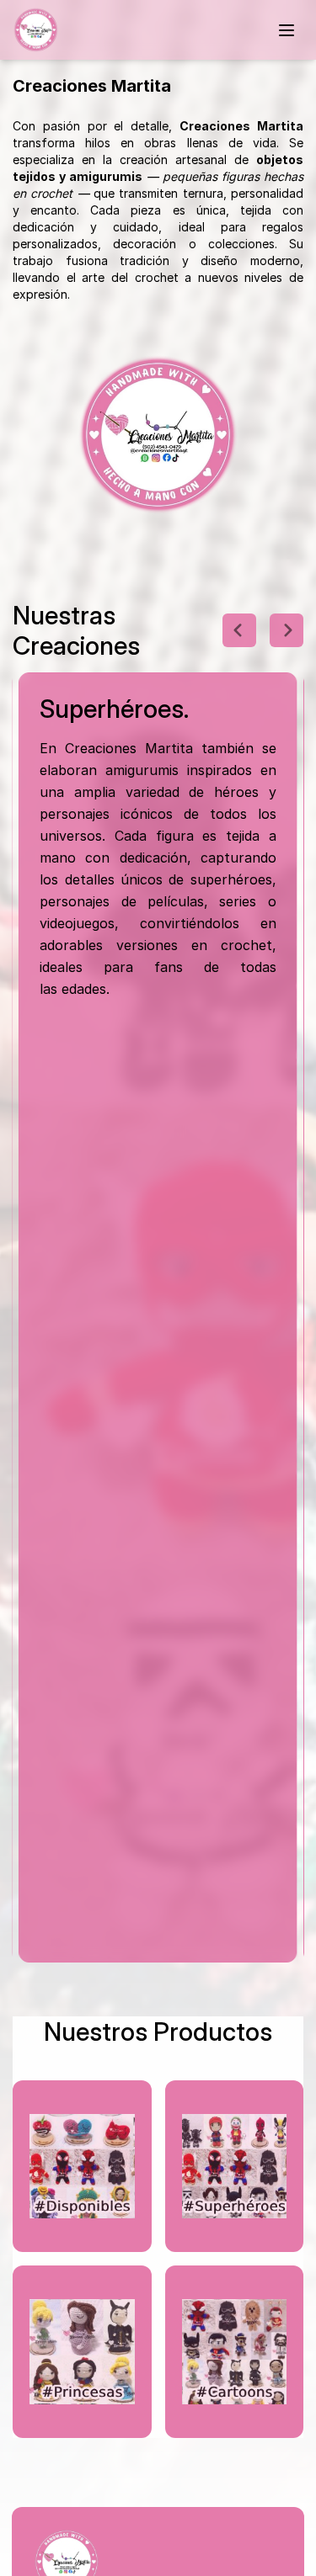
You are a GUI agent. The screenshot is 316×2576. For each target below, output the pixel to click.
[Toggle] (287, 30)
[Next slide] (287, 630)
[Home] (36, 30)
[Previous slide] (239, 630)
